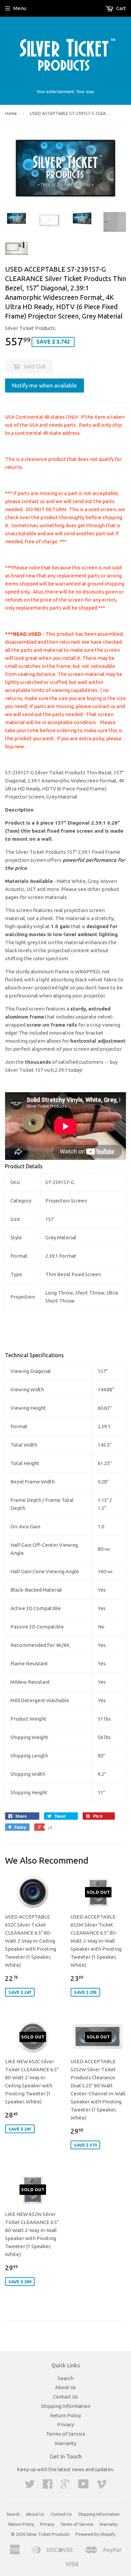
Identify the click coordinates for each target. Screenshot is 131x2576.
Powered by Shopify (95, 2534)
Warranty (65, 2443)
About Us (65, 2387)
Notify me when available (45, 385)
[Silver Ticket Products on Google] (65, 2486)
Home (11, 113)
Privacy (65, 2424)
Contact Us (65, 2397)
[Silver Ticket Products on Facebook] (48, 2486)
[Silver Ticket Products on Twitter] (30, 2486)
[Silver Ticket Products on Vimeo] (101, 2486)
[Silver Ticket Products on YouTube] (83, 2486)
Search (66, 2378)
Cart (121, 8)
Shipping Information (66, 2406)
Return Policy (65, 2415)
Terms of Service (66, 2434)
